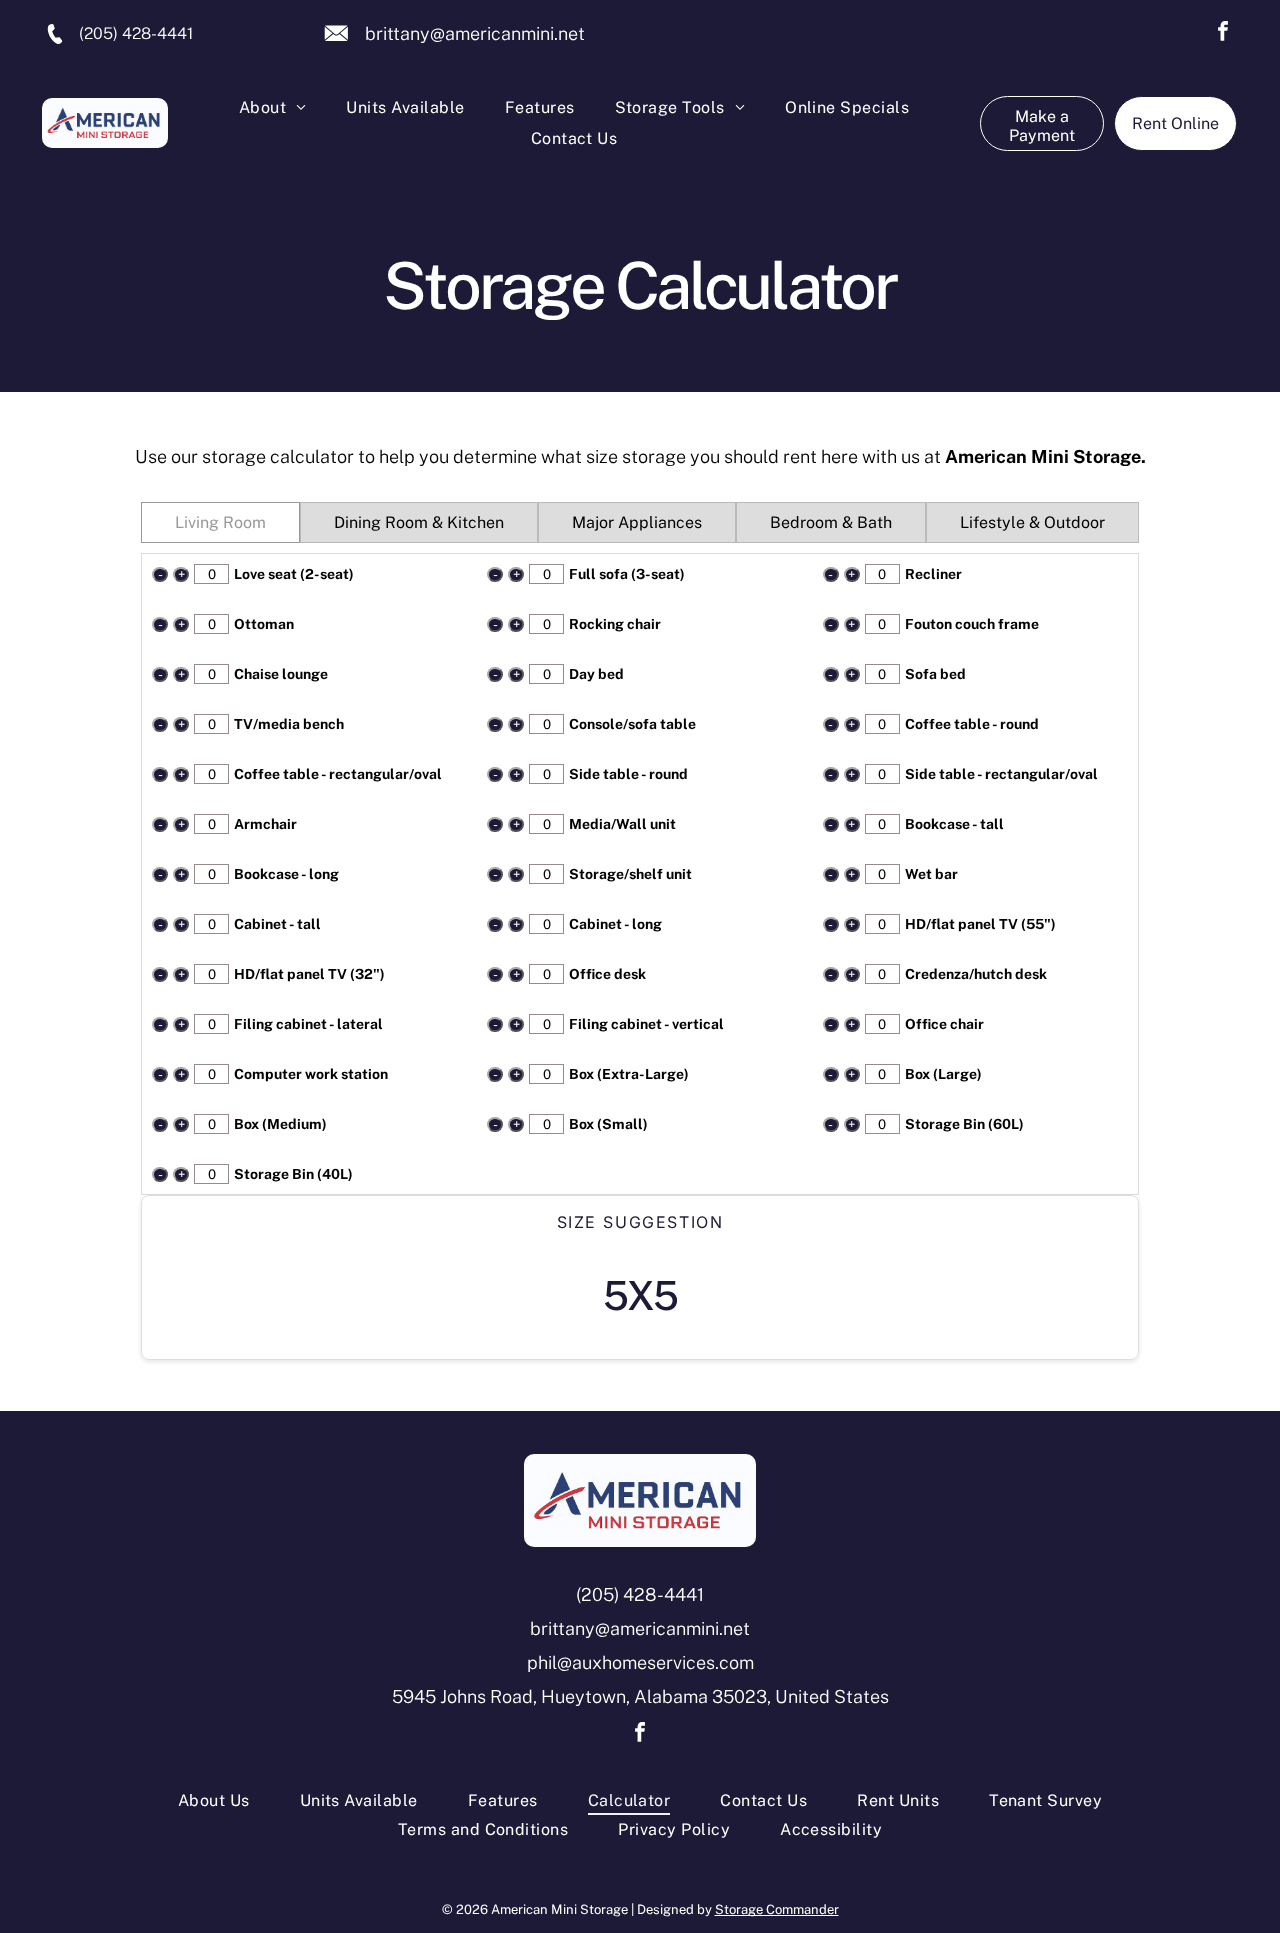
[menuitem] (273, 108)
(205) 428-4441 (136, 33)
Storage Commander (777, 1909)
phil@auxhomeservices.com (640, 1662)
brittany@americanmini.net (475, 33)
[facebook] (1223, 33)
